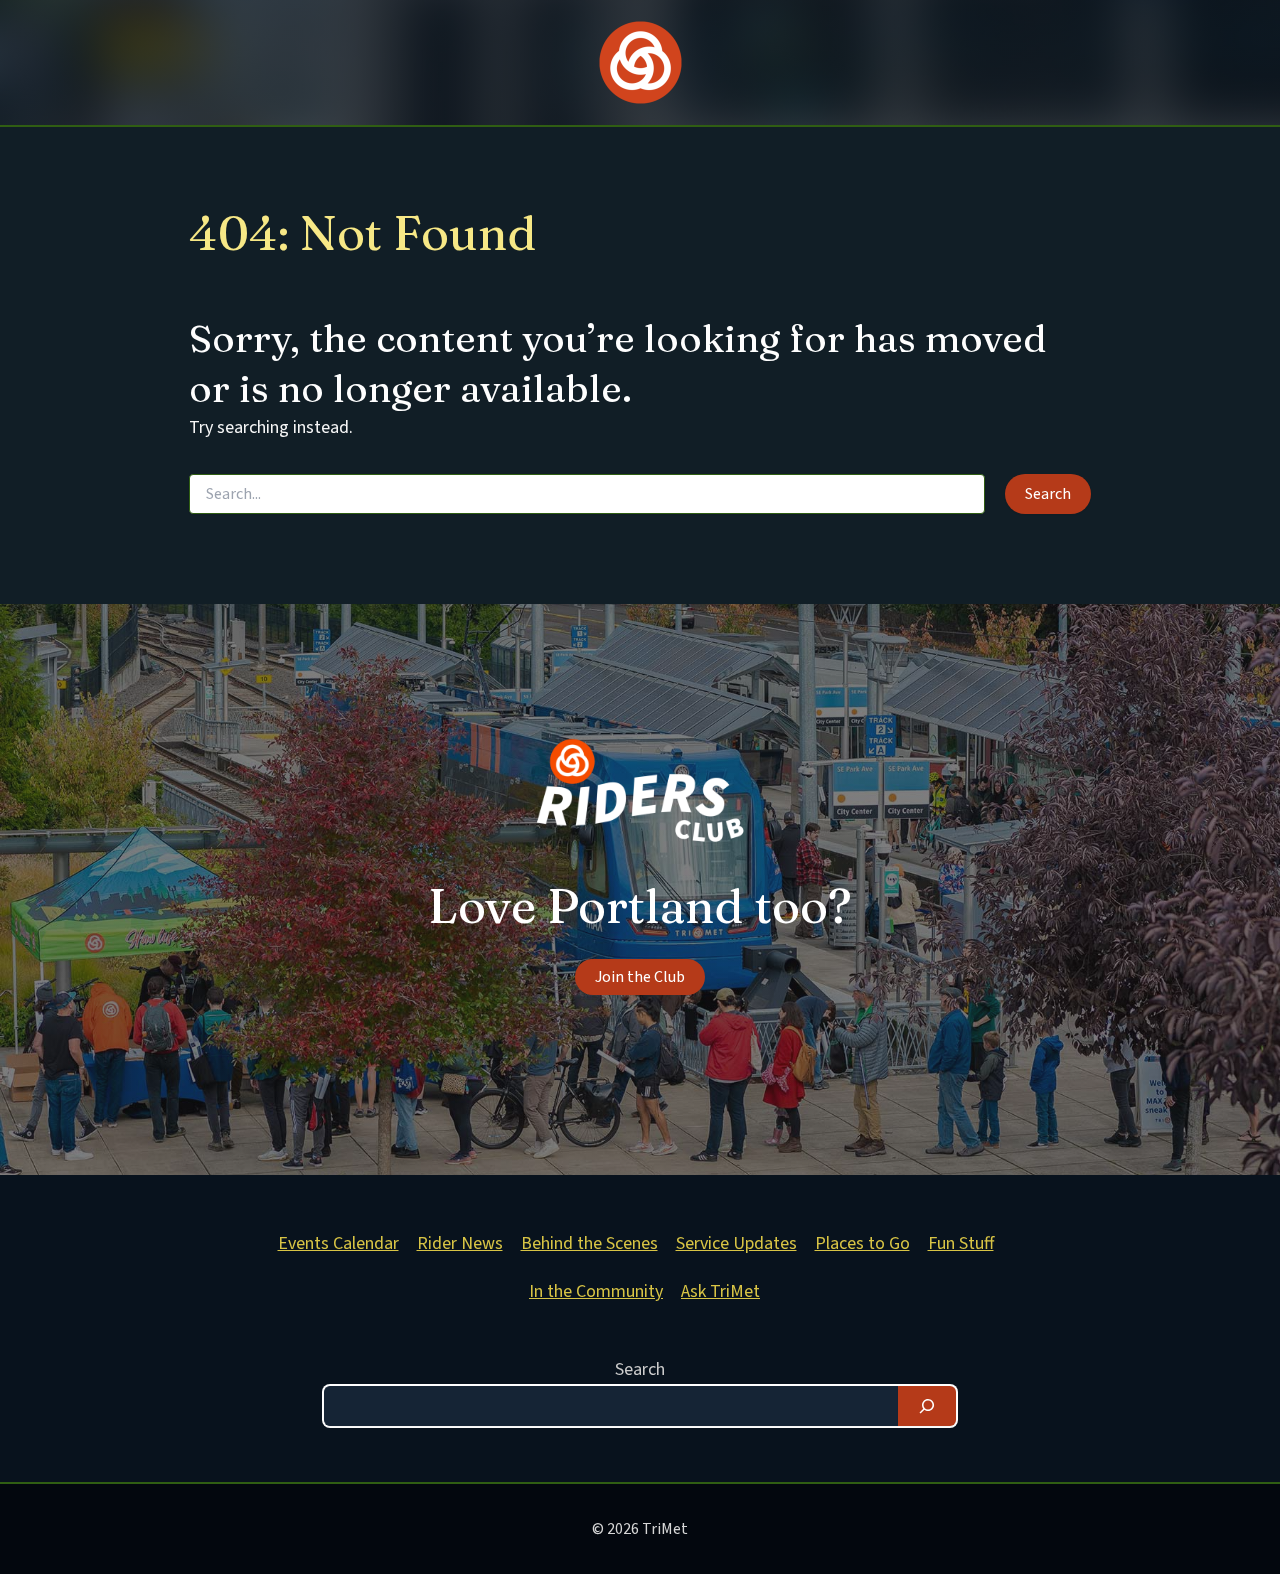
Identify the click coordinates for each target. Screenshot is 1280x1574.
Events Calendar (338, 1243)
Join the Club (640, 977)
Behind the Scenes (589, 1243)
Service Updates (736, 1243)
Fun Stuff (961, 1243)
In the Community (596, 1291)
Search (640, 1369)
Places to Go (862, 1243)
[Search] (927, 1406)
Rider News (460, 1243)
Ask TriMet (720, 1291)
